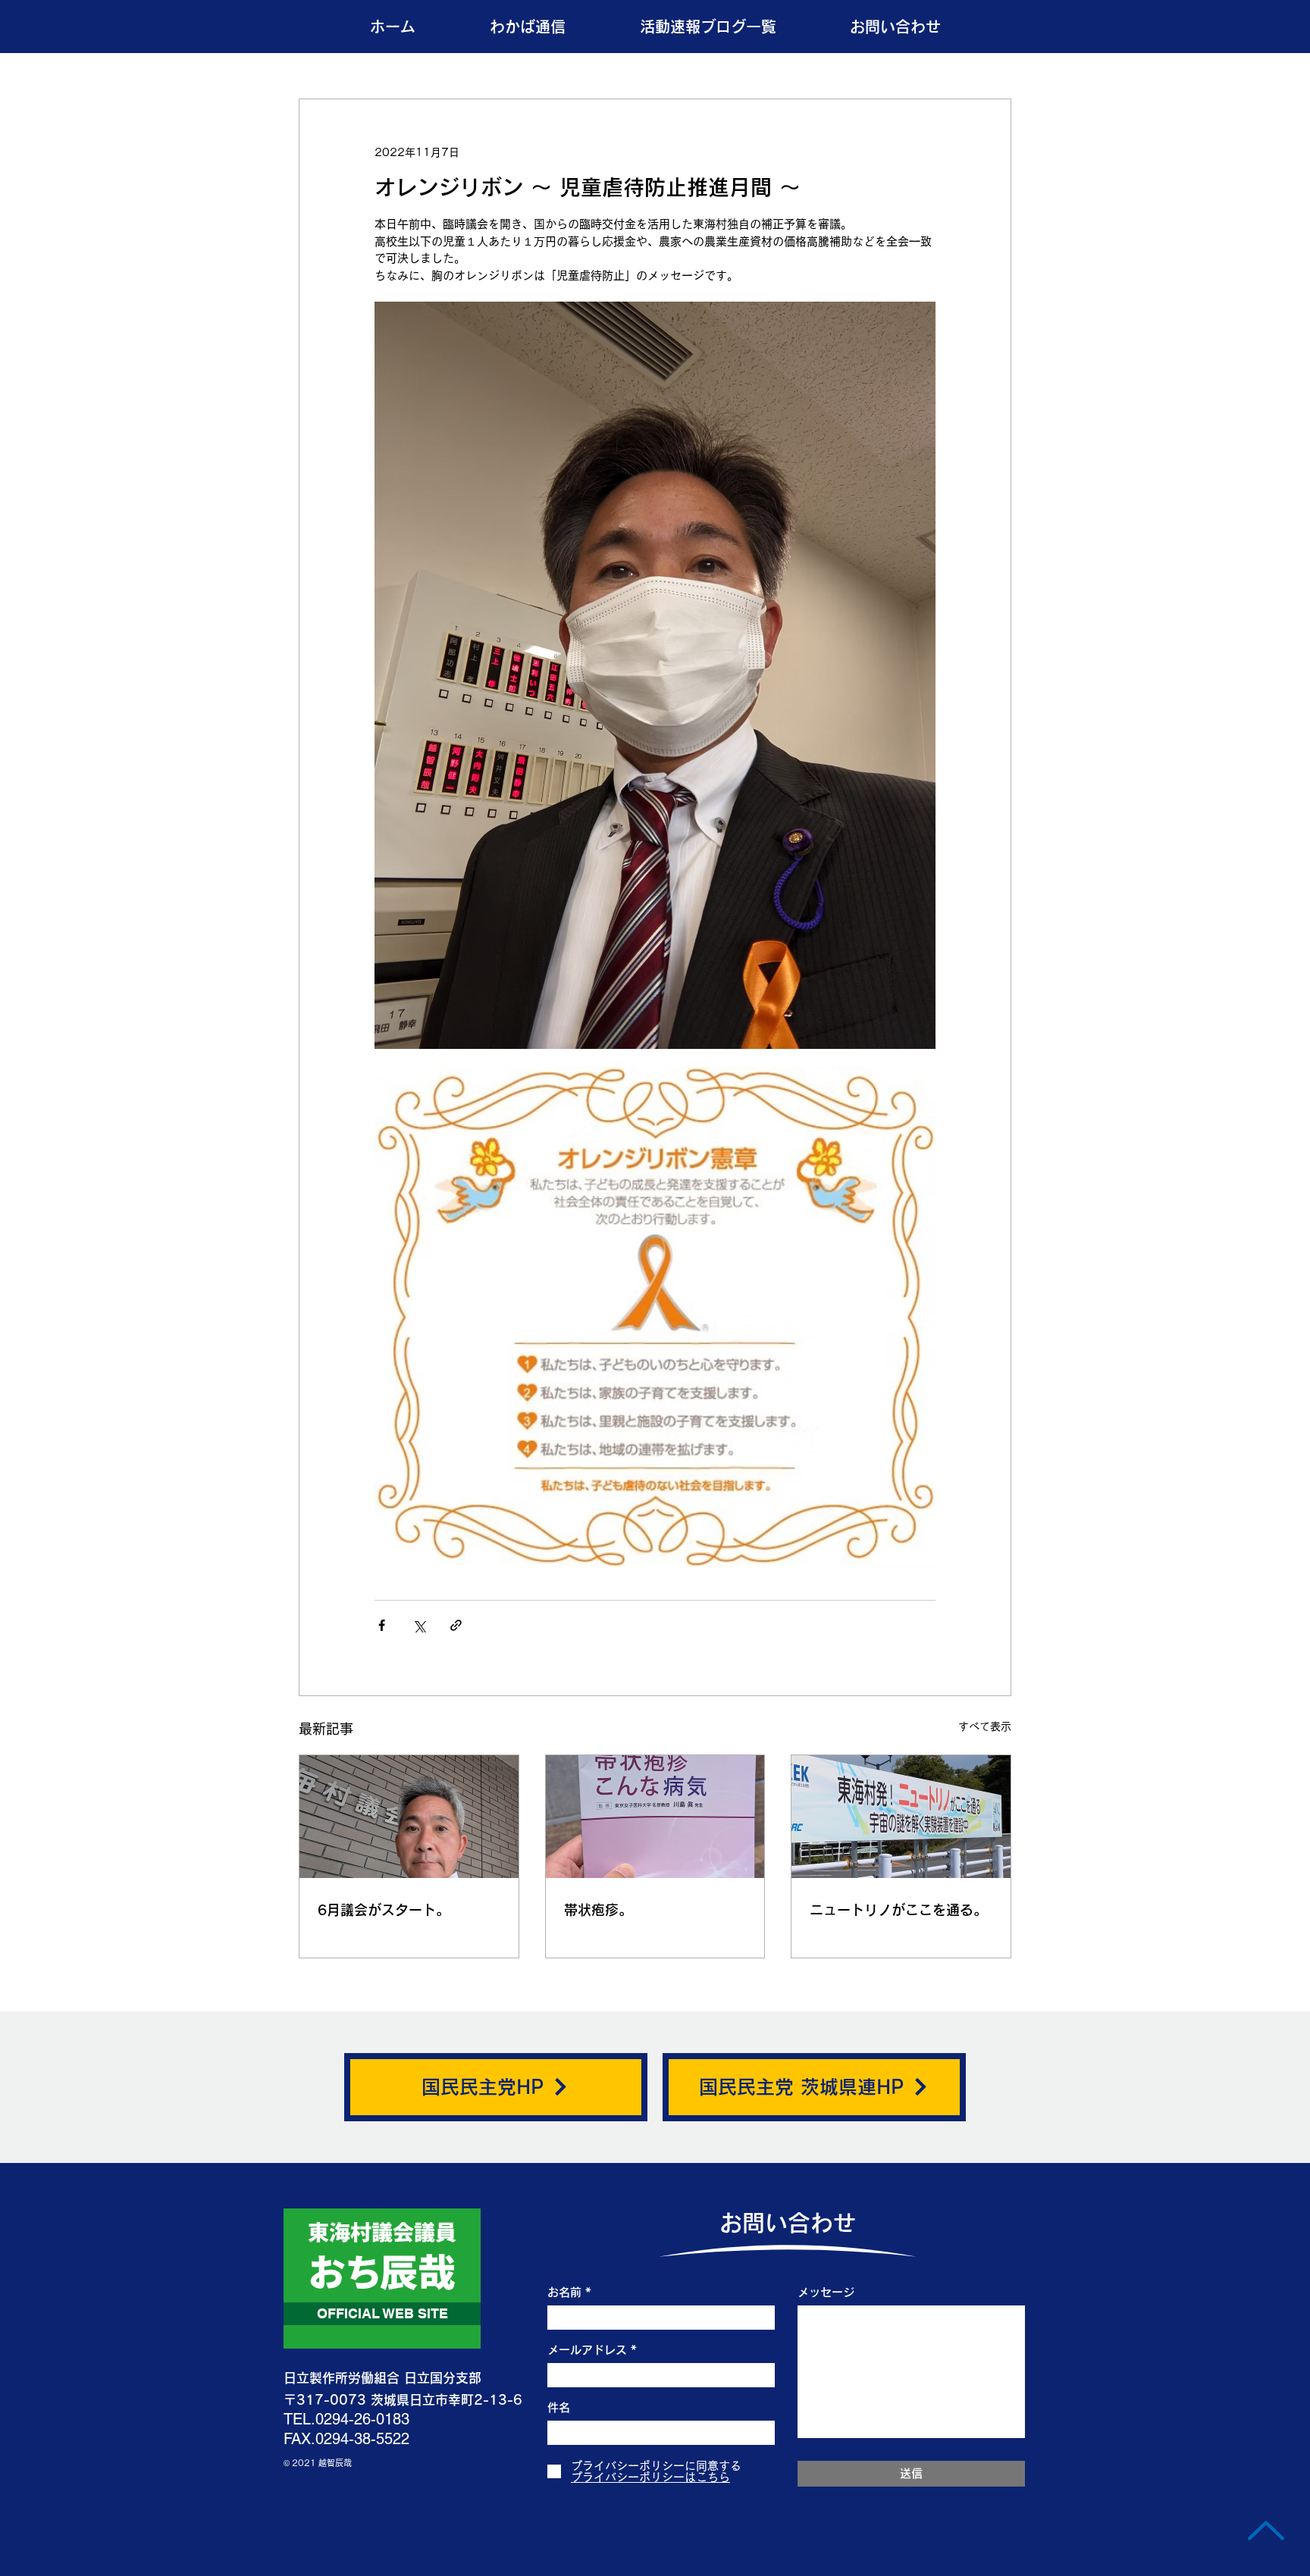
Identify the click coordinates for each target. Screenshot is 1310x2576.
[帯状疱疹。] (655, 1817)
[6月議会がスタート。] (409, 1817)
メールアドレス (587, 2350)
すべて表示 (985, 1726)
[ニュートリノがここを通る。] (901, 1817)
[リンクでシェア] (456, 1625)
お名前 (564, 2292)
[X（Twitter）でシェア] (419, 1625)
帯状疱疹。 (598, 1910)
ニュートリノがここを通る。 (898, 1910)
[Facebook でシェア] (382, 1625)
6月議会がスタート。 (384, 1910)
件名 (559, 2407)
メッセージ (826, 2292)
